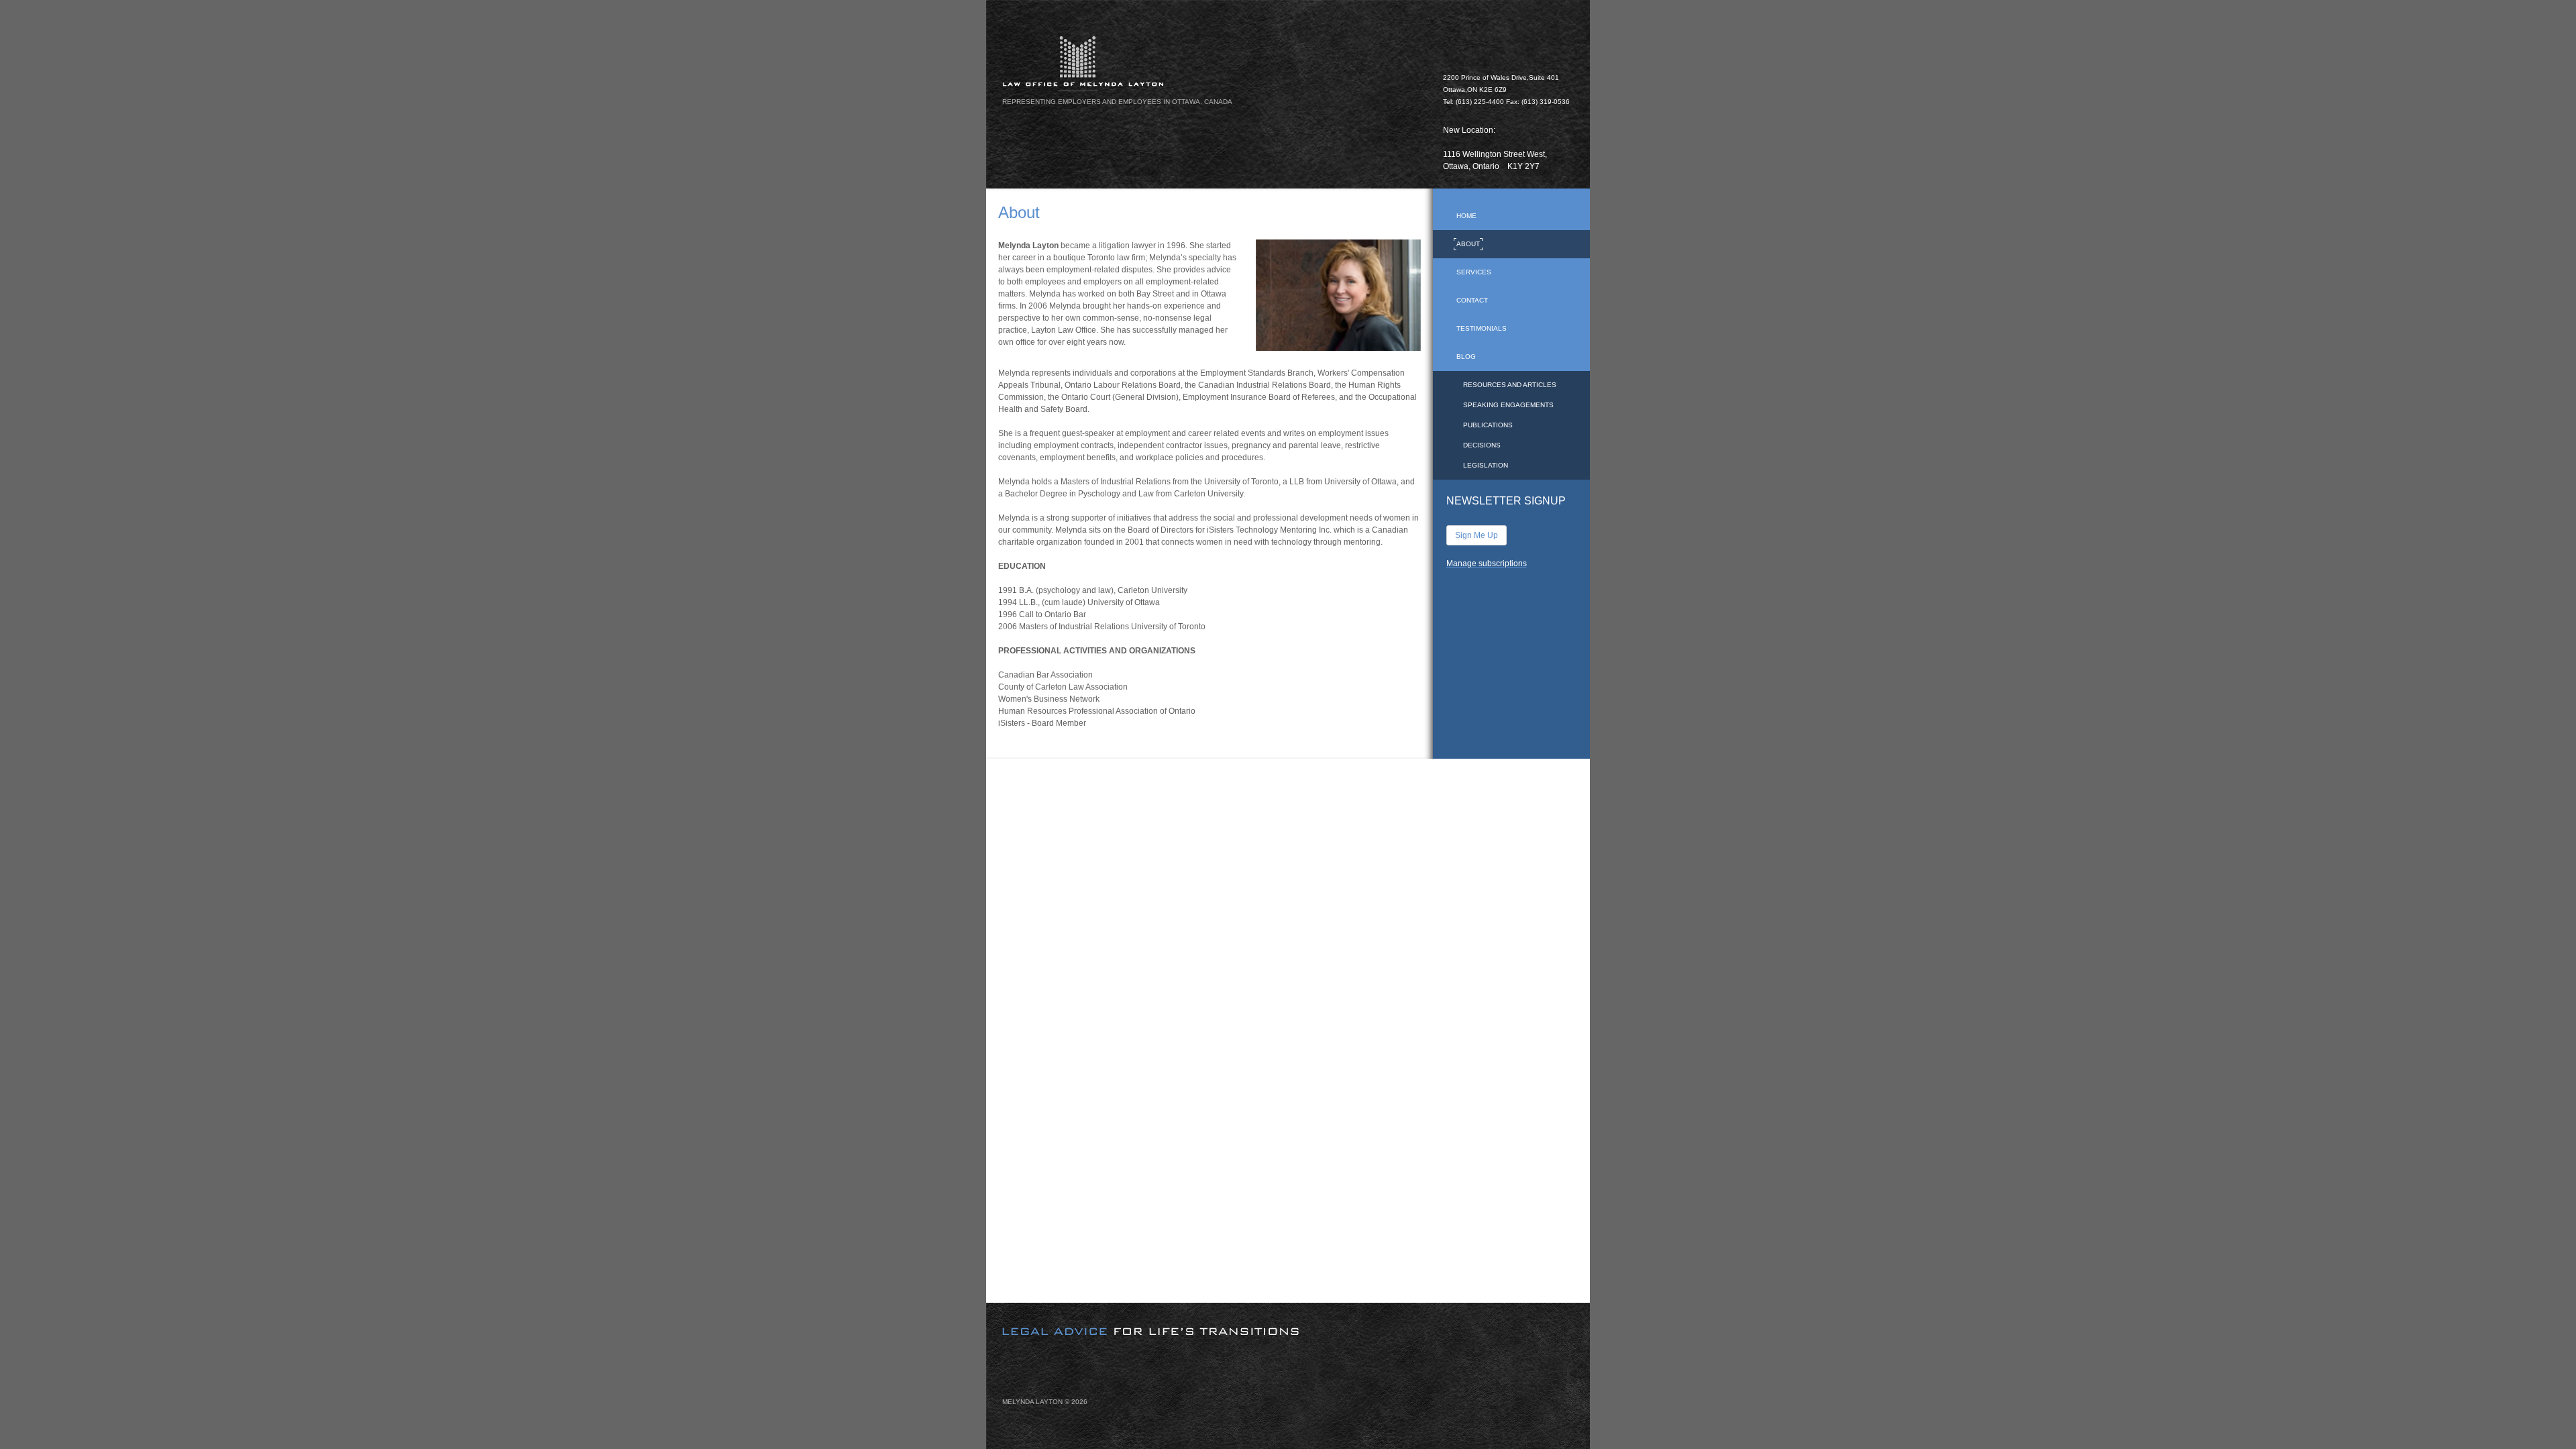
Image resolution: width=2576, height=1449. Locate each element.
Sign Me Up (1477, 535)
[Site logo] (1215, 63)
